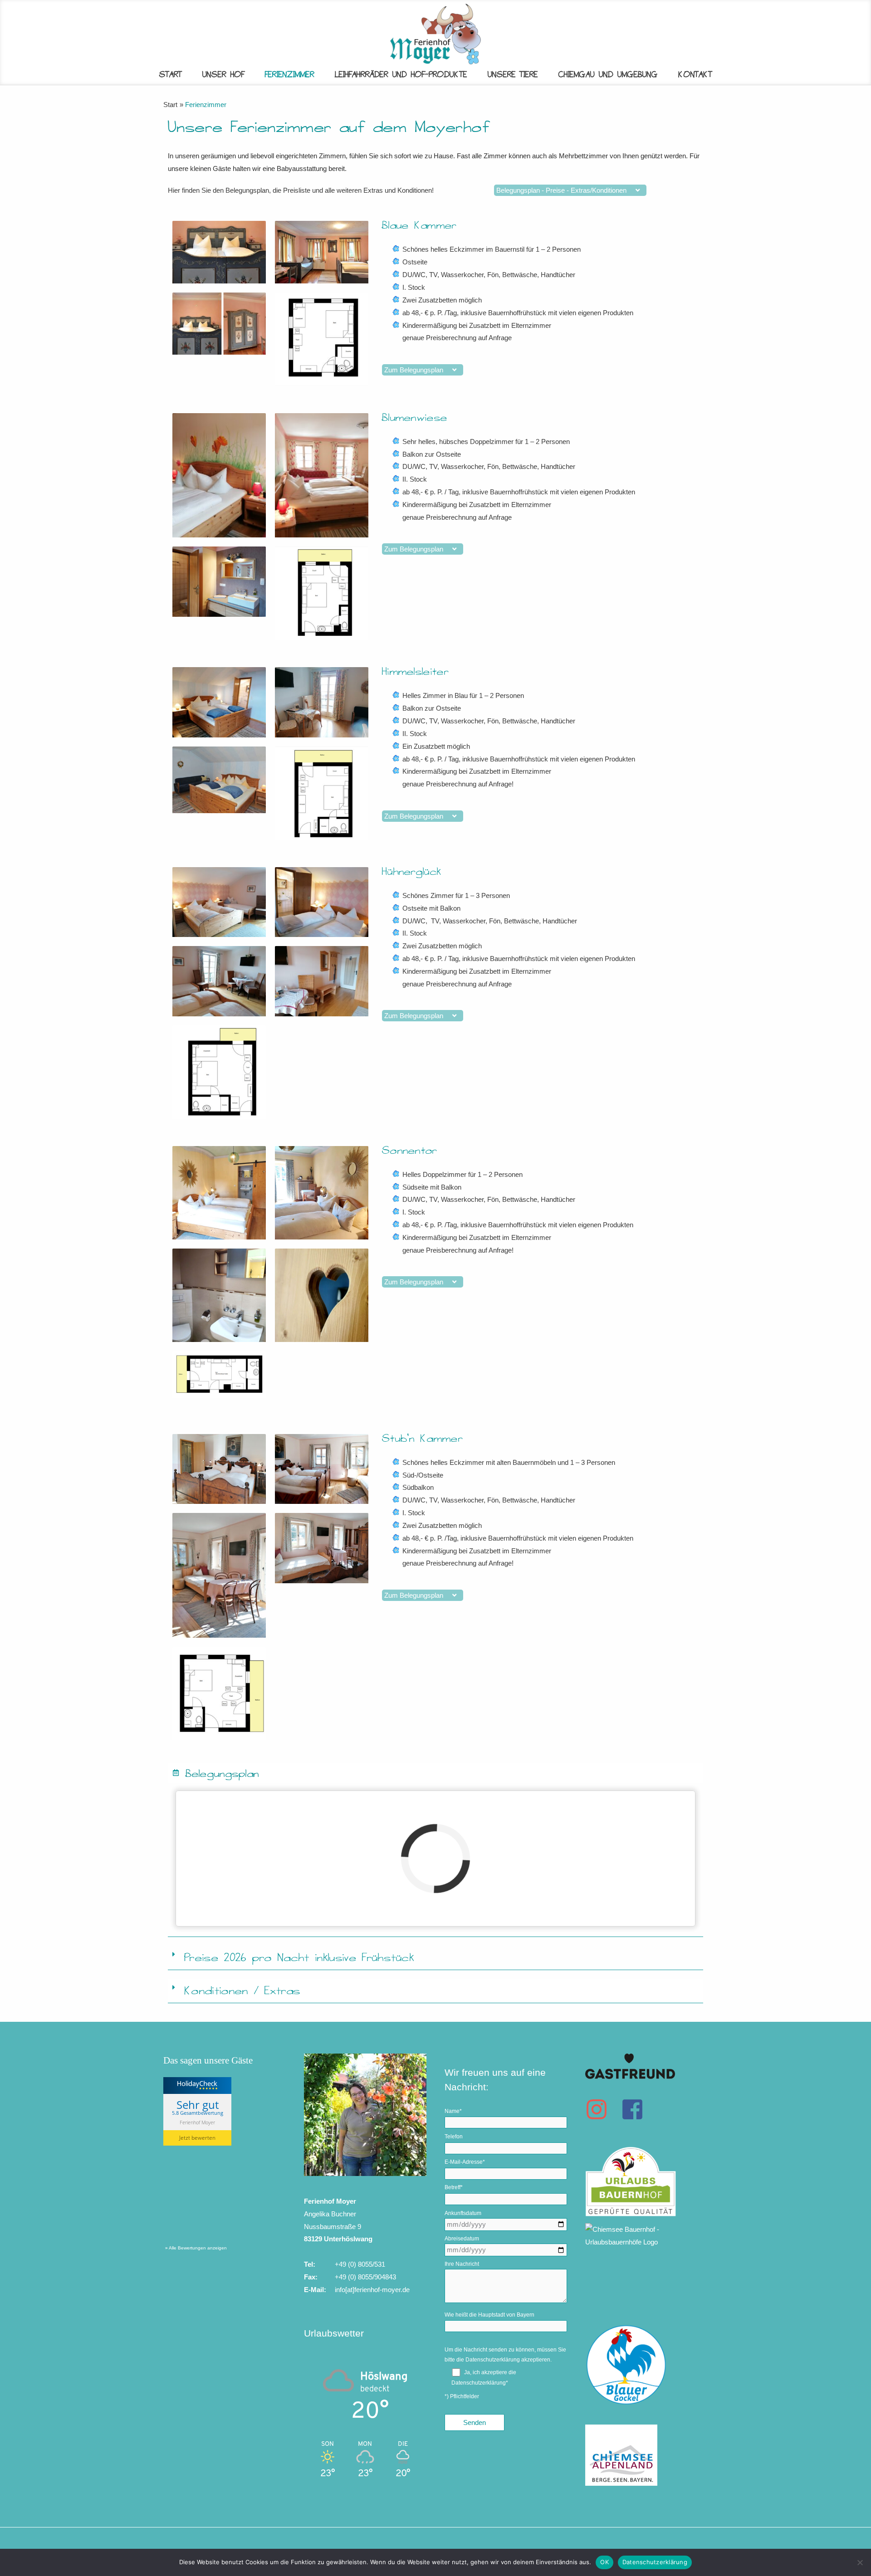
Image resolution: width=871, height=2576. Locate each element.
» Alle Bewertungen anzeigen (196, 2248)
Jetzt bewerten (197, 2138)
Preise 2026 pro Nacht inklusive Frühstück (299, 1958)
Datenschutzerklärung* (480, 2383)
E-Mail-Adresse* (465, 2162)
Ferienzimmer (290, 75)
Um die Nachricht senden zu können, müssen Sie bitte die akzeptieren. (505, 2355)
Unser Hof (223, 75)
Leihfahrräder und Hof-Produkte (401, 75)
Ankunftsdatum (463, 2213)
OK (604, 2562)
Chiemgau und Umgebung (608, 75)
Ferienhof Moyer (197, 2122)
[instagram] (602, 2109)
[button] (435, 1773)
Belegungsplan (223, 1773)
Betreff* (454, 2187)
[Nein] (860, 2562)
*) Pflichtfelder (462, 2396)
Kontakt (695, 75)
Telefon (454, 2137)
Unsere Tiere (513, 75)
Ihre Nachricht (462, 2264)
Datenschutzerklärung (493, 2360)
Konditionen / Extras (242, 1991)
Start (171, 75)
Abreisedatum (462, 2239)
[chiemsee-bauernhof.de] (646, 2224)
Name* (453, 2111)
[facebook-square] (636, 2109)
